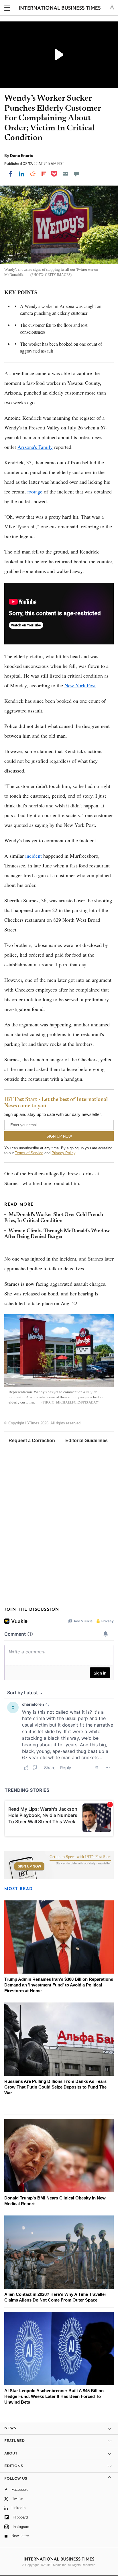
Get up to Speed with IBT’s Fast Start (80, 1857)
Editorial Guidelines (86, 1441)
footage (35, 491)
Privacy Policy (63, 1153)
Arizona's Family (35, 447)
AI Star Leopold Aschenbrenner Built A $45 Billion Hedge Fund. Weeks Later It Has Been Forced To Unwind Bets (54, 2396)
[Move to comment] (76, 174)
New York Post (80, 685)
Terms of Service (29, 1153)
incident (34, 856)
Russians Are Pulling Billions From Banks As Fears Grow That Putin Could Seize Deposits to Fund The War (55, 2087)
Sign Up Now (29, 1866)
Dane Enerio (22, 156)
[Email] (65, 174)
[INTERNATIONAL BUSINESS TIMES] (60, 9)
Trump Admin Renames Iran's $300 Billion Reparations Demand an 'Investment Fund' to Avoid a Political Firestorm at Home (59, 1985)
